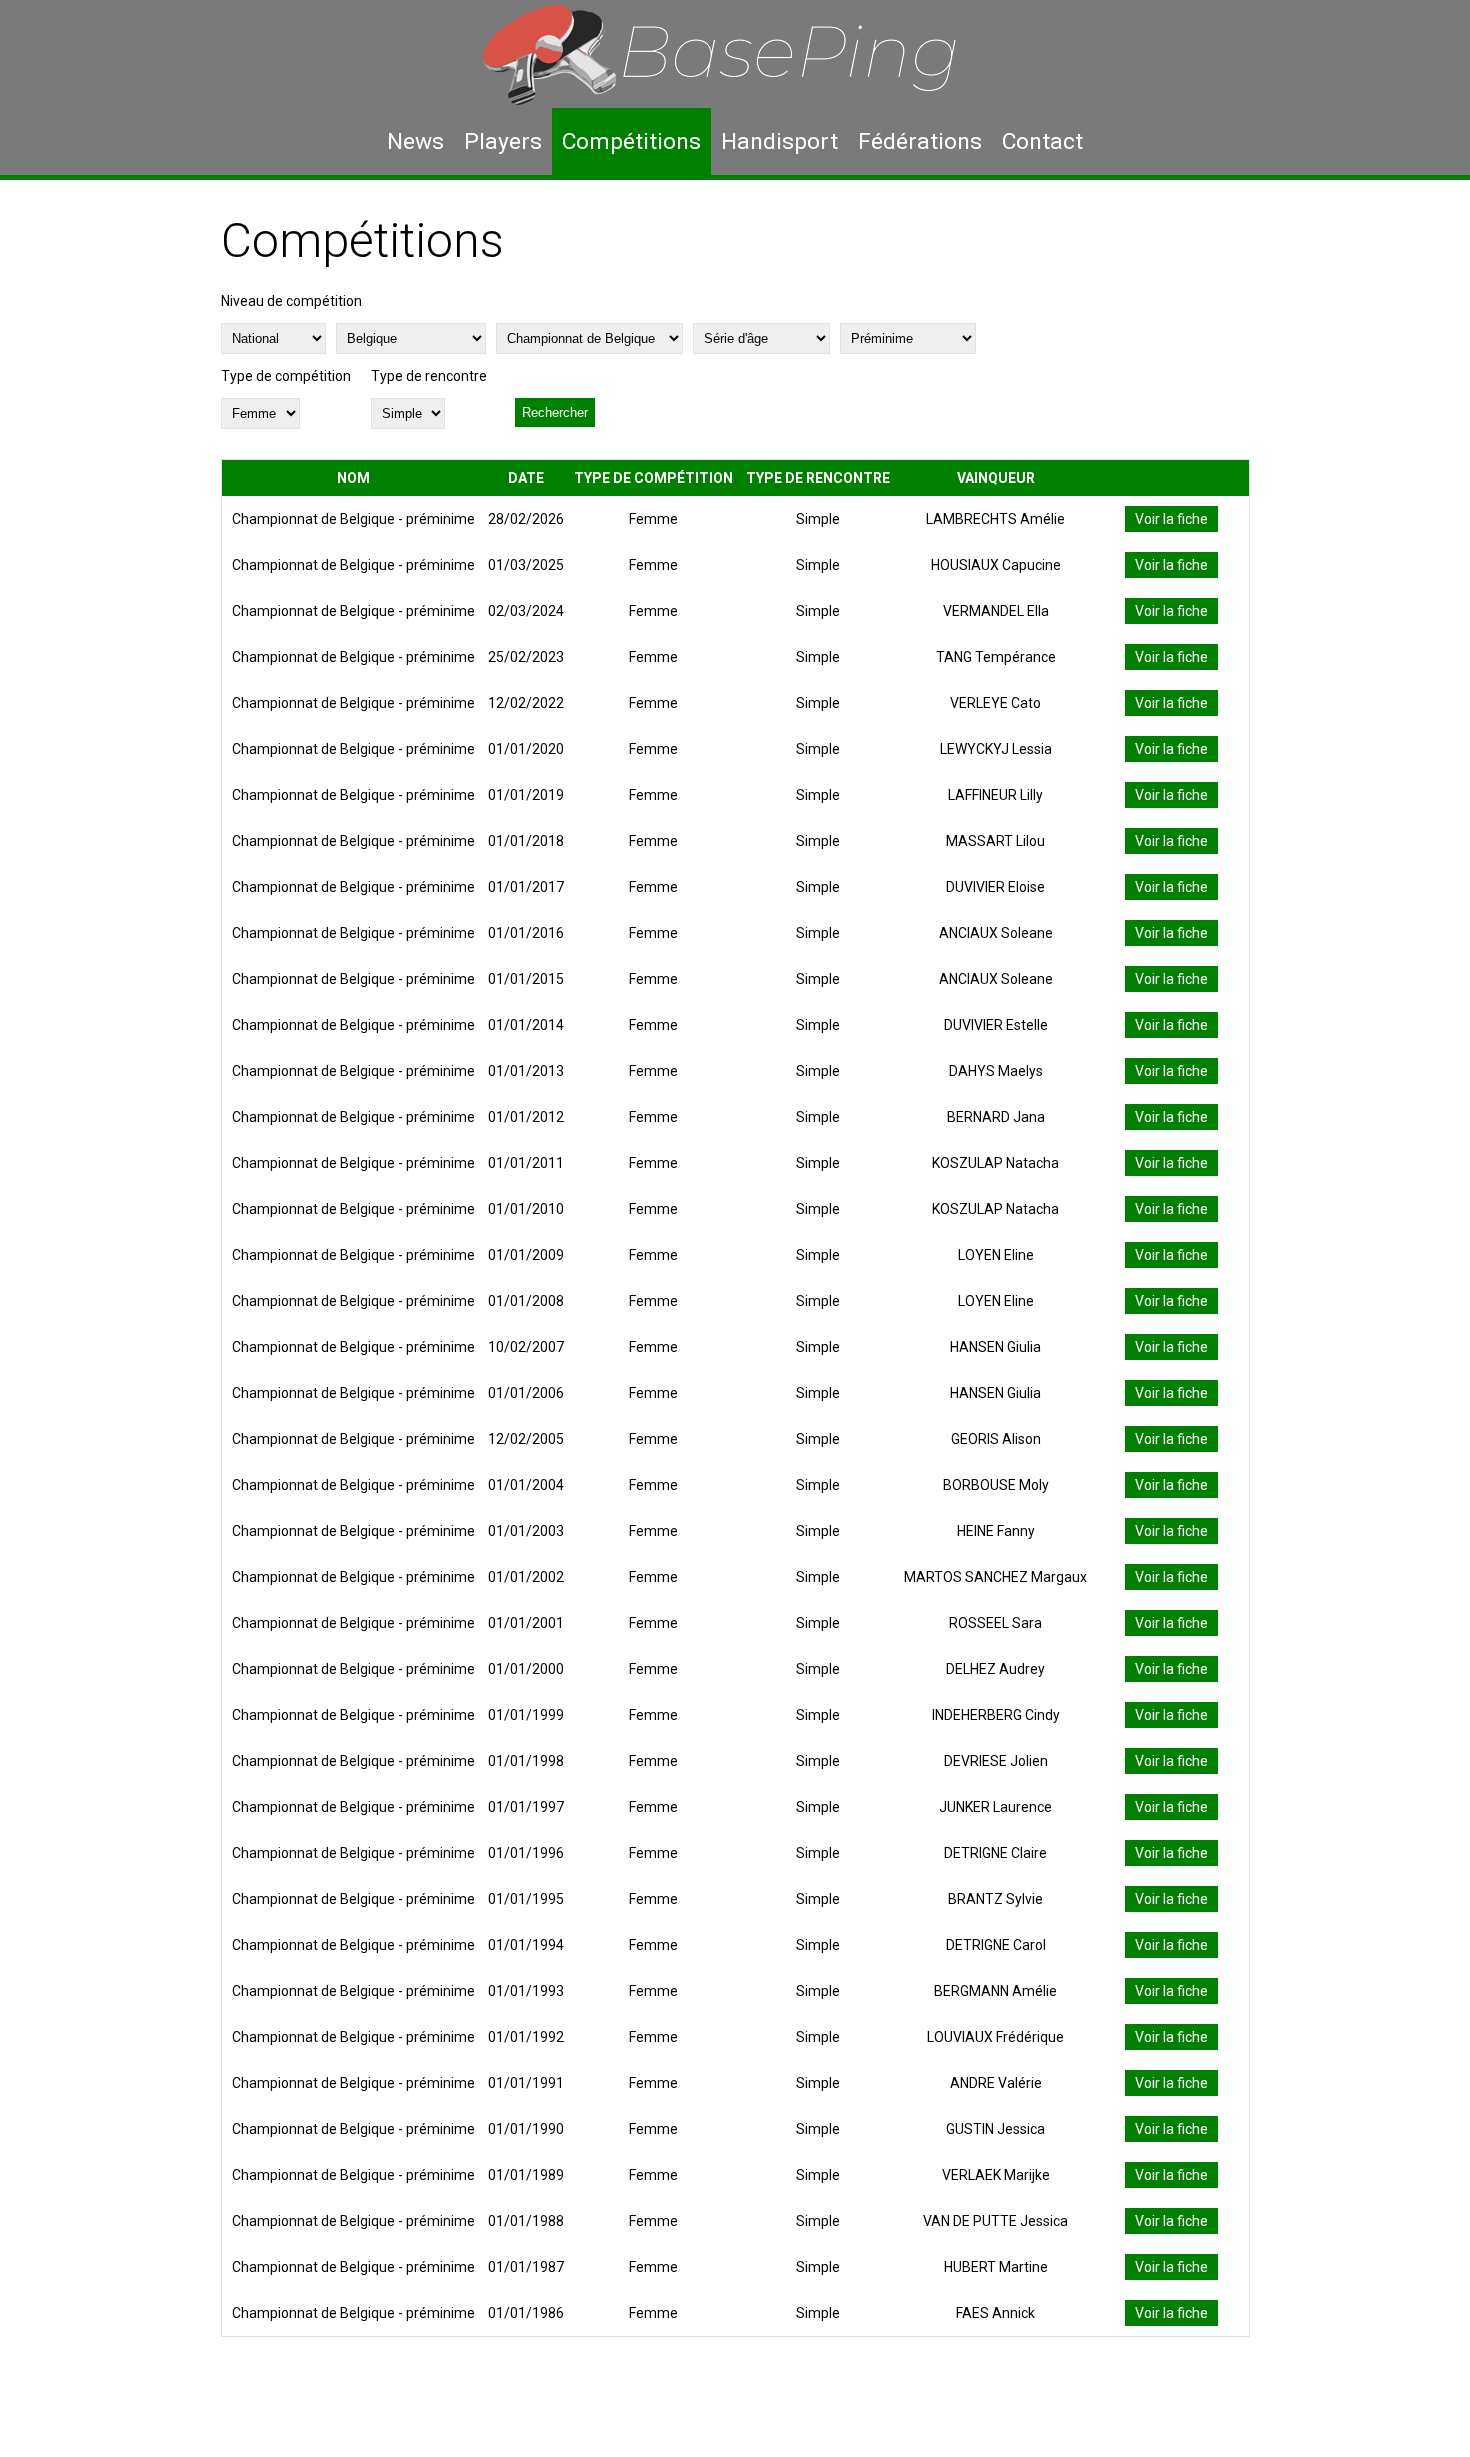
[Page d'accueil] (735, 54)
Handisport (779, 141)
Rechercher (555, 412)
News (415, 141)
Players (503, 141)
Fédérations (920, 141)
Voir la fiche (1171, 519)
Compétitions (631, 141)
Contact (1042, 141)
